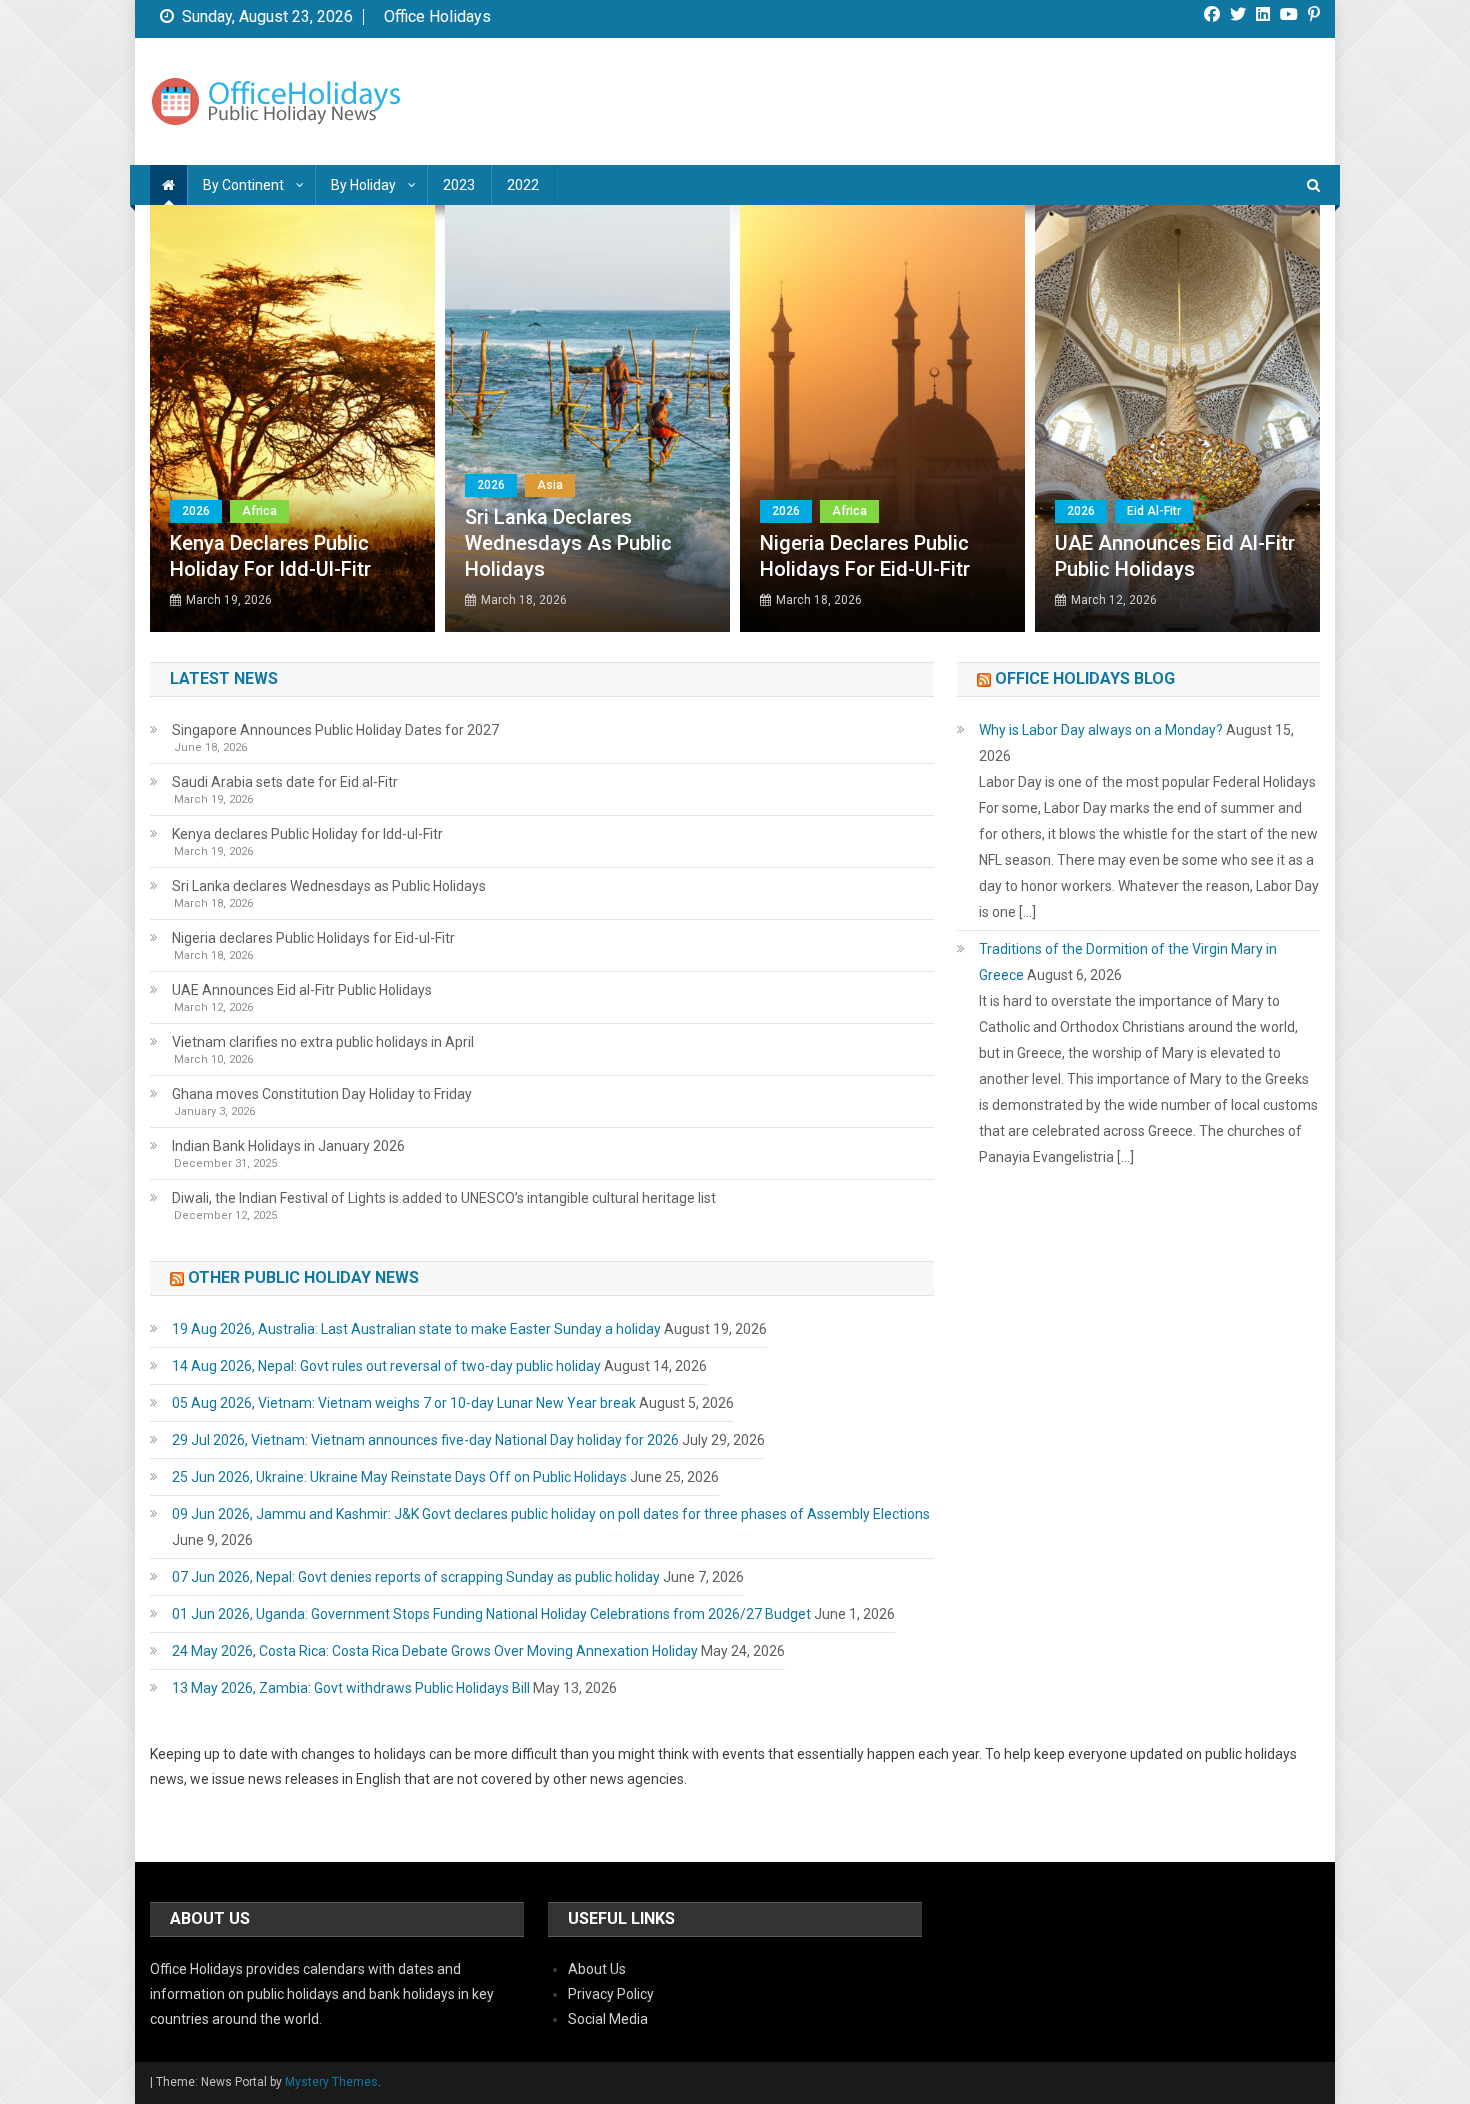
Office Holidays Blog (1085, 678)
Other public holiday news (303, 1277)
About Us (597, 1969)
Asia (550, 485)
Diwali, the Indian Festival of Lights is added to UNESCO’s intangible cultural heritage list (444, 1198)
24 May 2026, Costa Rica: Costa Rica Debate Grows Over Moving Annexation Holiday (435, 1651)
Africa (259, 511)
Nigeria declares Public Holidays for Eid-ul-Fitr (865, 556)
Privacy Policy (611, 1994)
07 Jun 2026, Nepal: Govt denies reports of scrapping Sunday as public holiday (416, 1577)
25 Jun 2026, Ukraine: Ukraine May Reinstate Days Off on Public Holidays (399, 1477)
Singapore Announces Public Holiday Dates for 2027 (335, 730)
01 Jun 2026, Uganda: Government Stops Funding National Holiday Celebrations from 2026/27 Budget (491, 1614)
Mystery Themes (331, 2082)
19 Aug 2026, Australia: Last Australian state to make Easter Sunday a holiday (416, 1329)
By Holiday (363, 185)
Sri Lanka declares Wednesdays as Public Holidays (568, 543)
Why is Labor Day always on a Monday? (1101, 730)
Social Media (608, 2019)
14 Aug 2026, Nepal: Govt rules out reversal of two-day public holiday (386, 1366)
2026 (196, 511)
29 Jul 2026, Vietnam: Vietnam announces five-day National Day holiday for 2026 (425, 1440)
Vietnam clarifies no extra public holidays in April (323, 1042)
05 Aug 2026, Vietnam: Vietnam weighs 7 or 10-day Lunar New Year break (404, 1403)
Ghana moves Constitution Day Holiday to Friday (322, 1094)
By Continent (243, 185)
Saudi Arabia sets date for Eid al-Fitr (285, 782)
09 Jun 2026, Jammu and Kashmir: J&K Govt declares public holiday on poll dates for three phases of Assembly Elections (551, 1514)
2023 (459, 185)
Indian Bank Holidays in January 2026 (288, 1146)
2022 (523, 185)
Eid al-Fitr (1154, 511)
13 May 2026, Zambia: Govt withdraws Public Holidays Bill (351, 1688)
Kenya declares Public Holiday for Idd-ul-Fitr (270, 556)
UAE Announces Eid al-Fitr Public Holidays (1175, 556)
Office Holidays (437, 17)
